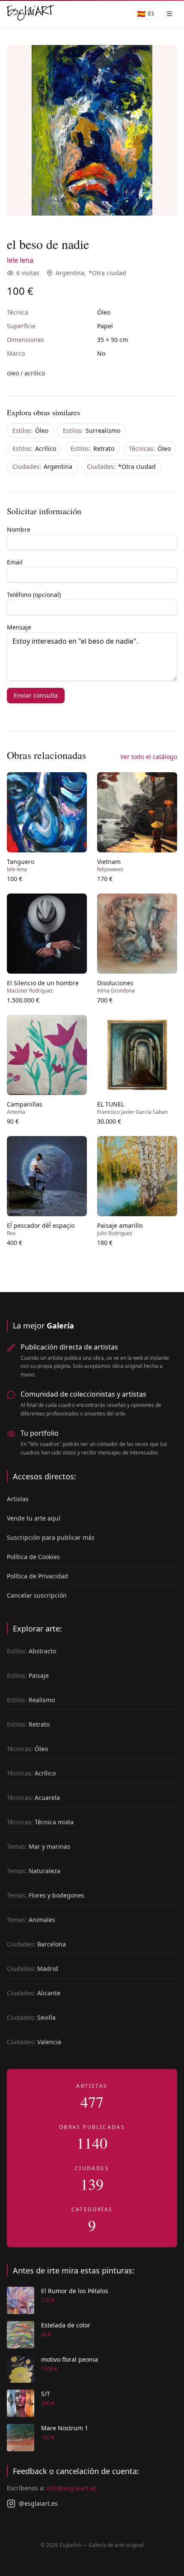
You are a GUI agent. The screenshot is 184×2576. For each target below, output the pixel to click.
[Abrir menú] (169, 14)
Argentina (70, 273)
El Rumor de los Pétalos (75, 2291)
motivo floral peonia (70, 2359)
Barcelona (36, 1944)
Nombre (19, 529)
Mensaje (19, 627)
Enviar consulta (36, 695)
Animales (31, 1920)
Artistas (18, 1499)
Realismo (31, 1700)
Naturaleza (34, 1871)
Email (15, 562)
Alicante (34, 1993)
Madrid (33, 1969)
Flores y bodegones (46, 1895)
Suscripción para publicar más (51, 1537)
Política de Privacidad (37, 1576)
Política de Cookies (33, 1557)
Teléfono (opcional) (34, 595)
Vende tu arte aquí (34, 1518)
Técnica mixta (40, 1822)
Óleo (30, 430)
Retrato (92, 448)
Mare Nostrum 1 (65, 2428)
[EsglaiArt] (31, 14)
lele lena (20, 260)
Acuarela (33, 1798)
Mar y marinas (39, 1846)
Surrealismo (92, 430)
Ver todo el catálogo (149, 757)
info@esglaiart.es (72, 2488)
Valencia (34, 2042)
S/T (46, 2394)
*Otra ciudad (107, 273)
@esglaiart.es (38, 2503)
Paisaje (28, 1675)
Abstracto (31, 1651)
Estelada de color (66, 2325)
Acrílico (34, 448)
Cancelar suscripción (37, 1595)
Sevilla (31, 2017)
